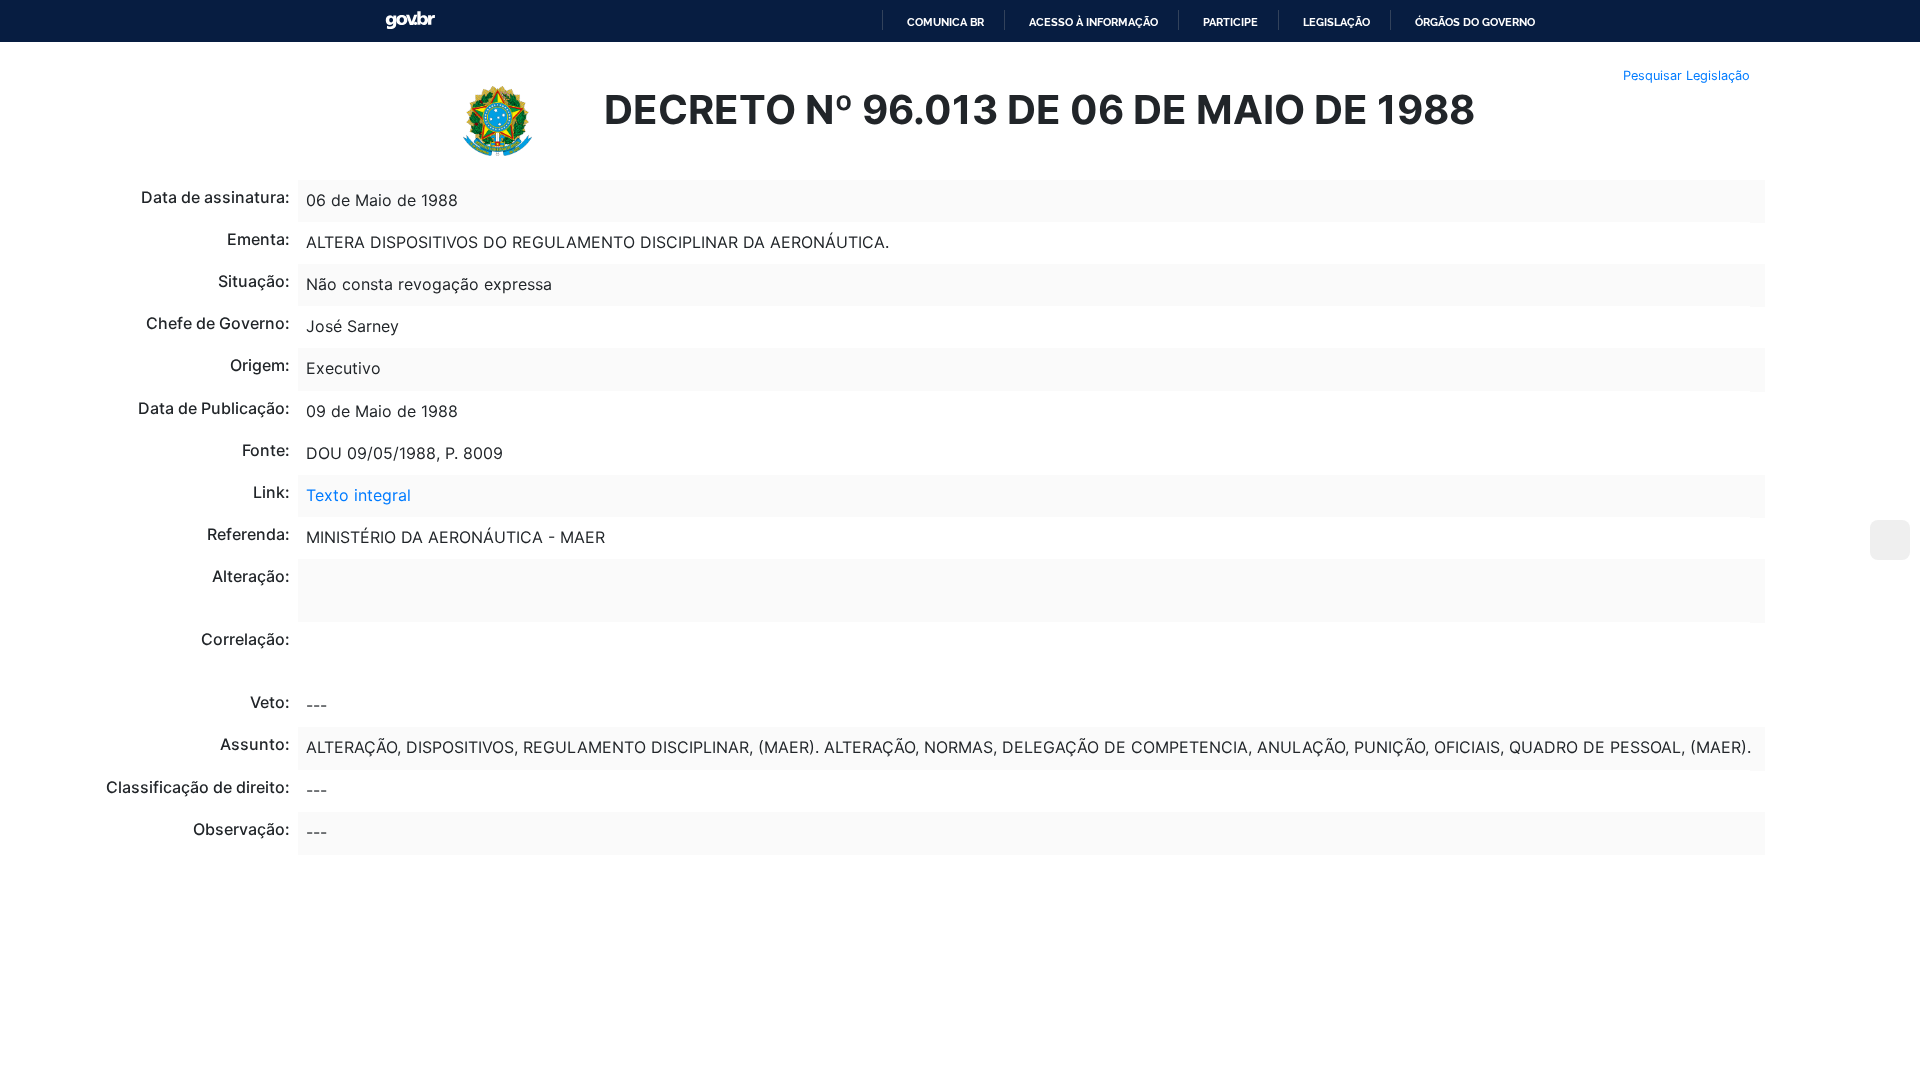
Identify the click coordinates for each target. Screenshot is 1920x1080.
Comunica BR (945, 22)
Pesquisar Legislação (1686, 75)
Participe (1230, 22)
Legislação (1336, 22)
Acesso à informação (1093, 22)
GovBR (410, 20)
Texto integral (358, 495)
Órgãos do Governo (1475, 22)
